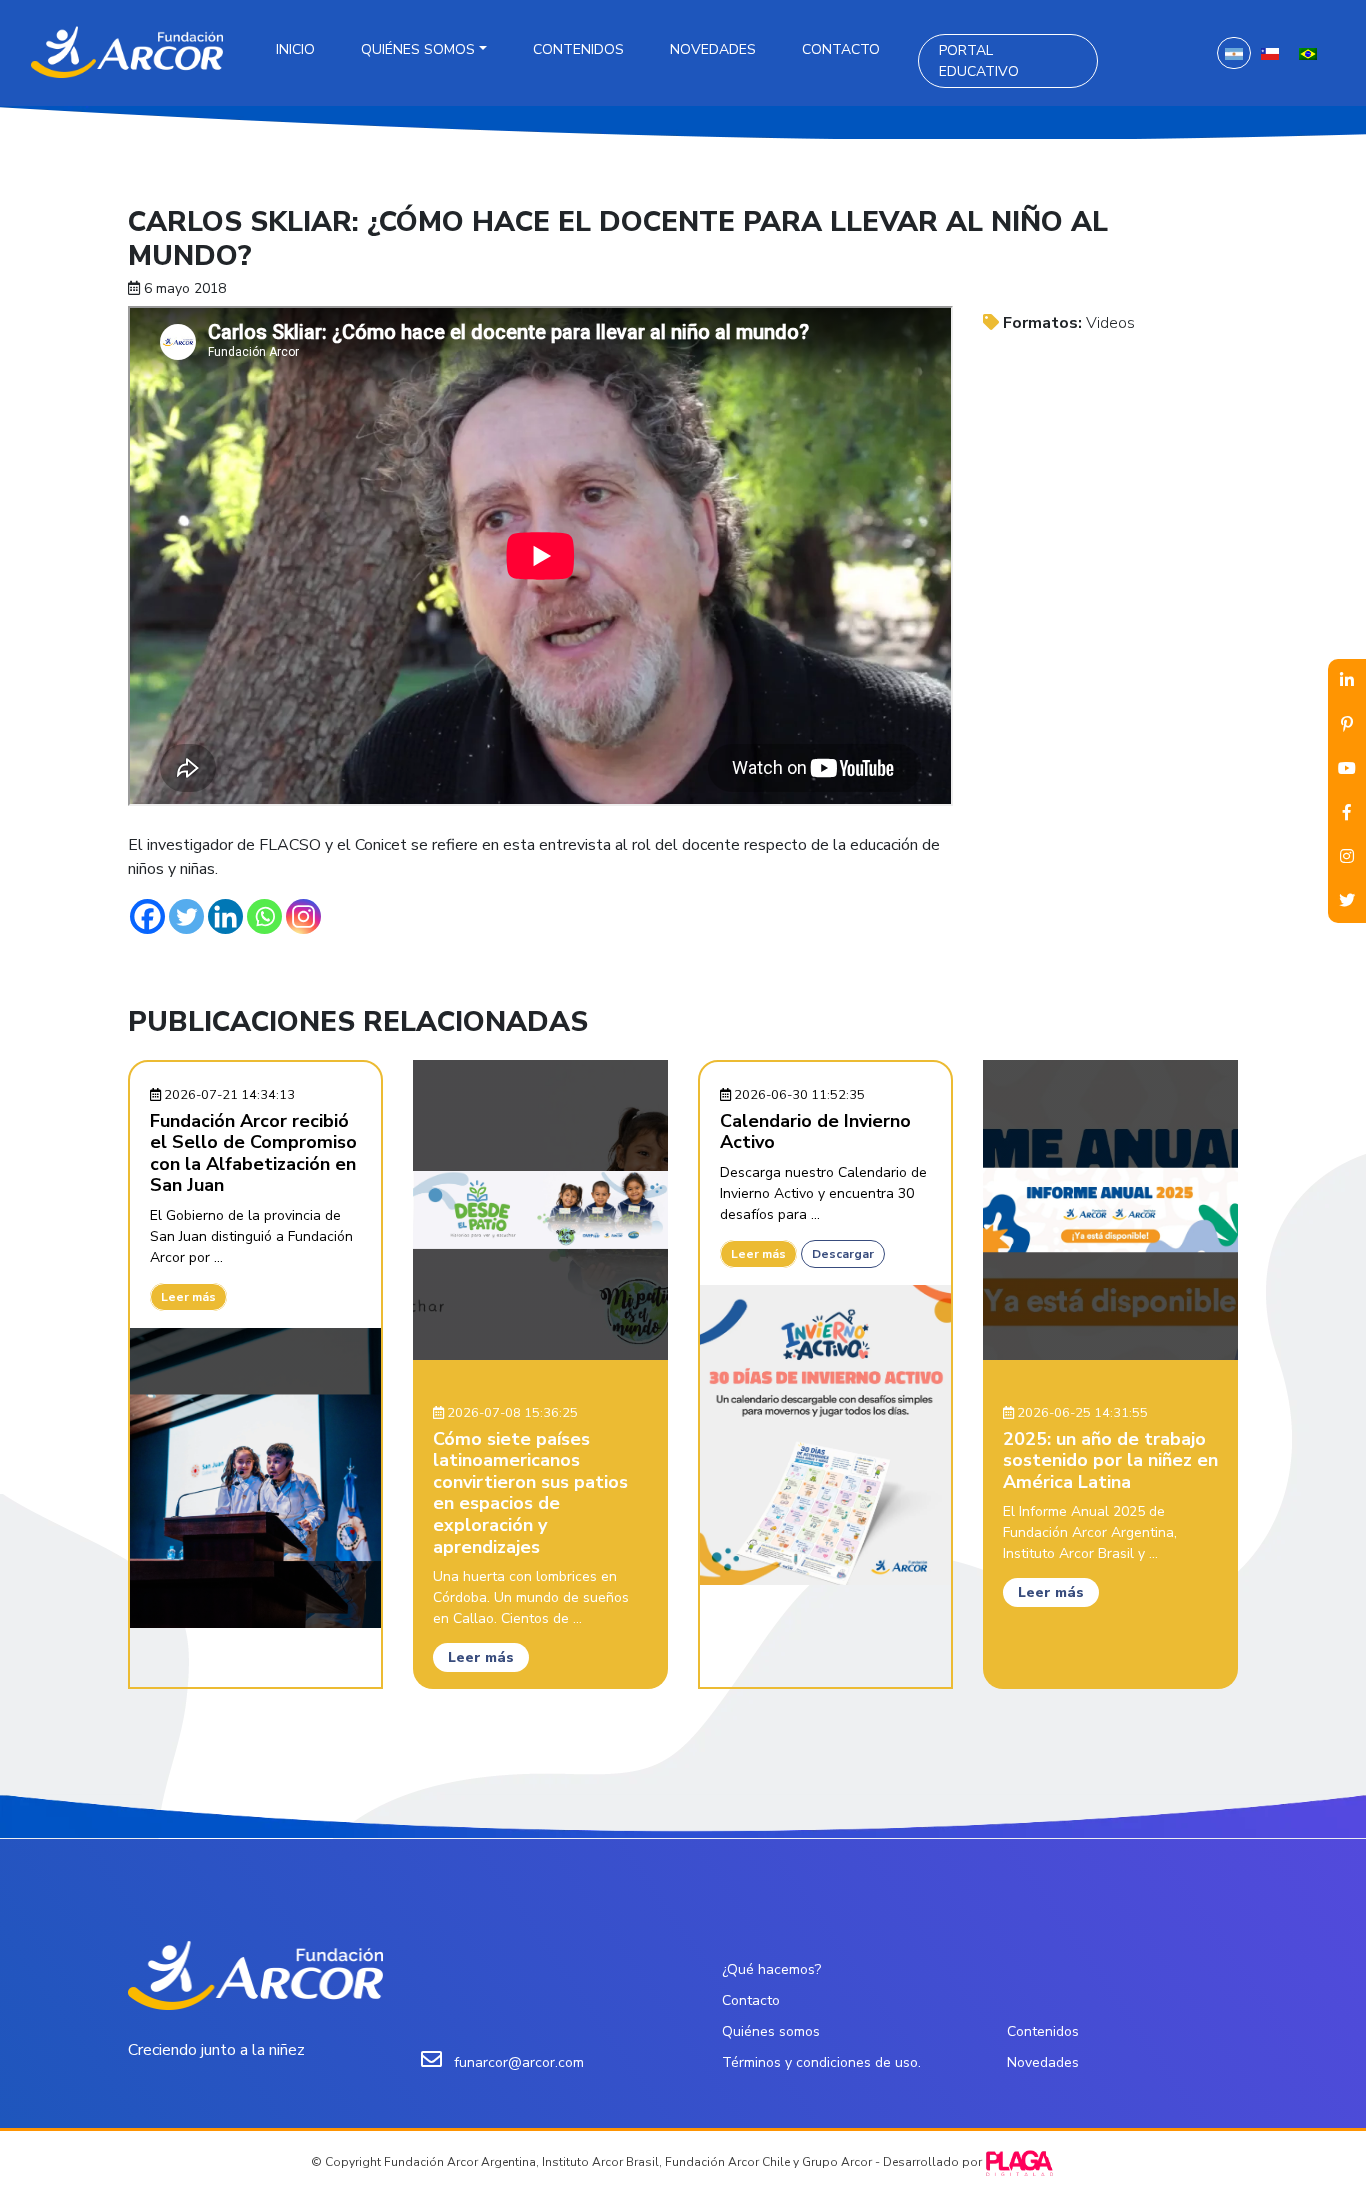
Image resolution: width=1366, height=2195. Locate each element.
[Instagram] (303, 916)
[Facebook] (147, 916)
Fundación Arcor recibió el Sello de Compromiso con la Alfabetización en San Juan (253, 1153)
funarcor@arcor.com (519, 2062)
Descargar (843, 1254)
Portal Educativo (979, 61)
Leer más (188, 1297)
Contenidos (578, 49)
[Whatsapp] (264, 916)
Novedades (713, 49)
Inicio (295, 49)
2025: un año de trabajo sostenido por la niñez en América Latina (1110, 1460)
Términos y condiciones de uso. (821, 2062)
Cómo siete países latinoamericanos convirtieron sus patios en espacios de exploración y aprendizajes (530, 1493)
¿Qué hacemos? (771, 1969)
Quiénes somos (418, 49)
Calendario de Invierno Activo (815, 1132)
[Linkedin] (225, 916)
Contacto (841, 49)
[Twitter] (186, 916)
